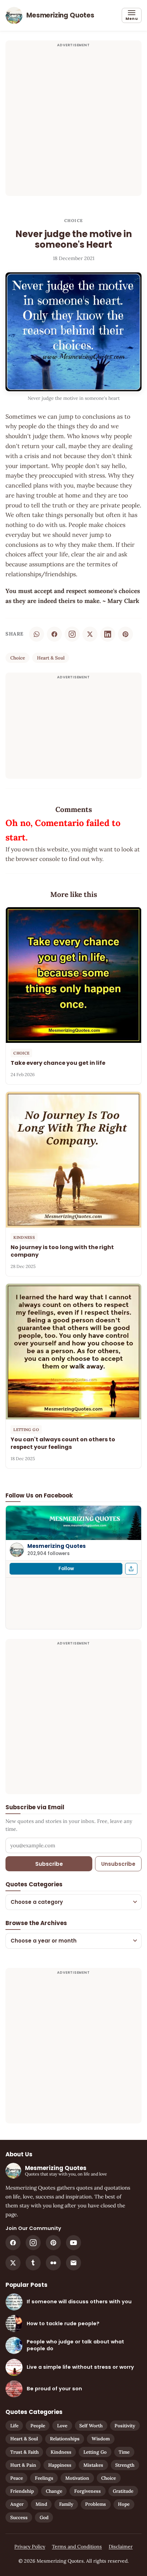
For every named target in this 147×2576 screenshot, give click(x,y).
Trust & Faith (24, 2452)
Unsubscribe (118, 1864)
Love (62, 2426)
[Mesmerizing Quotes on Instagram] (72, 634)
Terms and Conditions (77, 2547)
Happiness (60, 2465)
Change (54, 2491)
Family (66, 2504)
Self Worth (91, 2426)
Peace (17, 2478)
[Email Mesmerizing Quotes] (73, 2263)
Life (14, 2426)
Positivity (125, 2426)
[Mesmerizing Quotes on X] (13, 2263)
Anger (17, 2504)
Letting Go (95, 2452)
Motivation (77, 2478)
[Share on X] (90, 634)
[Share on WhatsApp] (37, 634)
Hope (124, 2504)
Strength (125, 2465)
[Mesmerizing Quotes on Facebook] (13, 2243)
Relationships (65, 2439)
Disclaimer (121, 2547)
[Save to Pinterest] (125, 634)
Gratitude (123, 2491)
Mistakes (93, 2465)
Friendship (22, 2491)
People (38, 2426)
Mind (41, 2504)
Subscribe (49, 1864)
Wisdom (101, 2439)
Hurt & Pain (23, 2465)
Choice (73, 220)
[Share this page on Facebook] (131, 1569)
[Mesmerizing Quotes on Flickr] (53, 2263)
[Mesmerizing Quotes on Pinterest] (53, 2243)
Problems (96, 2504)
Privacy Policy (30, 2547)
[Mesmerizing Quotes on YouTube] (73, 2243)
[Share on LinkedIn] (108, 634)
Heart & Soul (51, 658)
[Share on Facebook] (54, 634)
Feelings (44, 2478)
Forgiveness (88, 2491)
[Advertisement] (73, 122)
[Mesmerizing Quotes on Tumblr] (33, 2263)
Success (19, 2517)
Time (124, 2452)
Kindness (61, 2452)
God (44, 2517)
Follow (66, 1569)
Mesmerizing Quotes (57, 1546)
